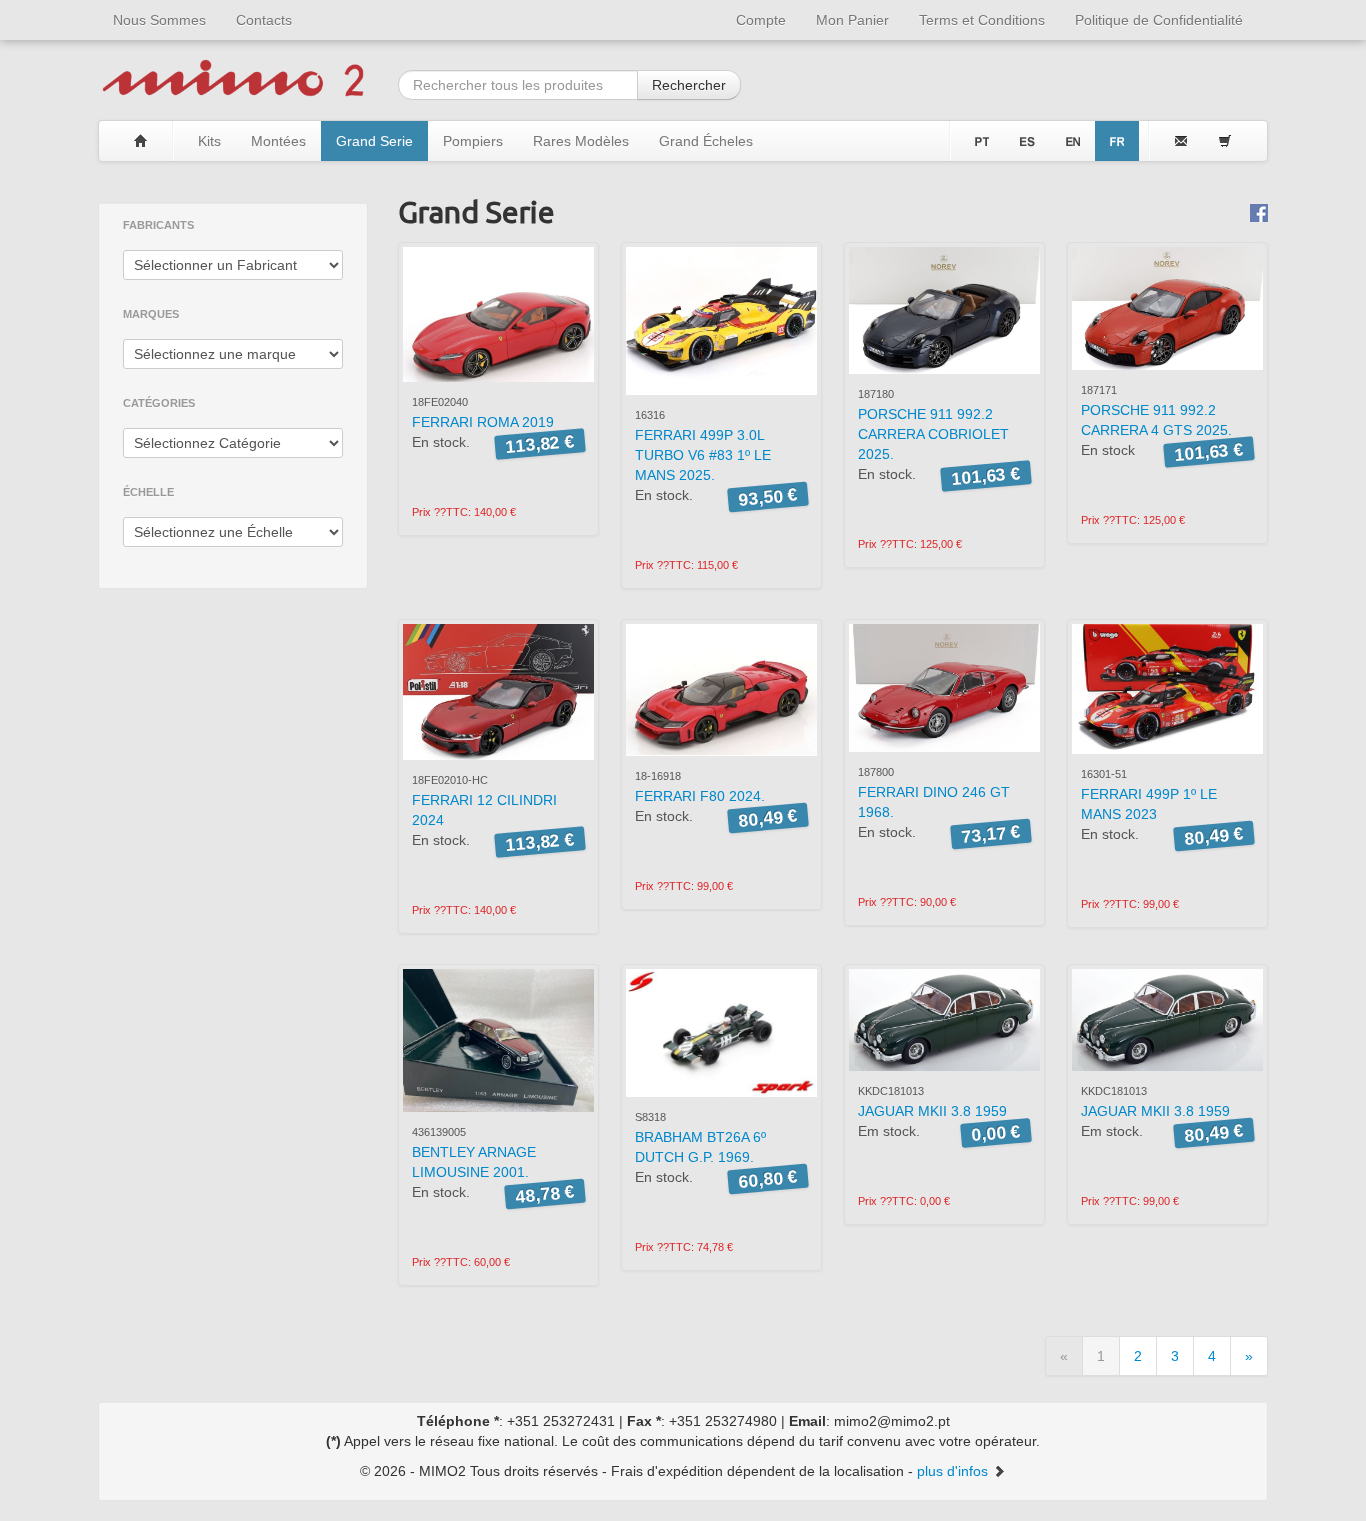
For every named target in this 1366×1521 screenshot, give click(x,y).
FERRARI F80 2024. (700, 796)
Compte (761, 20)
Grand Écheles (706, 141)
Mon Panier (852, 20)
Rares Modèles (581, 141)
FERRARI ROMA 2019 (483, 422)
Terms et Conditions (982, 20)
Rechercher (689, 85)
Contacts (264, 20)
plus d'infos (954, 1471)
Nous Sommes (159, 20)
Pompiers (473, 141)
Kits (209, 141)
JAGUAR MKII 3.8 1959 (932, 1111)
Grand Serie (374, 141)
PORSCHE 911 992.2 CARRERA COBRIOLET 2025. (933, 434)
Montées (278, 141)
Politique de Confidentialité (1159, 20)
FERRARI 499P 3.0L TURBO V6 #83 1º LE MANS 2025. (703, 455)
